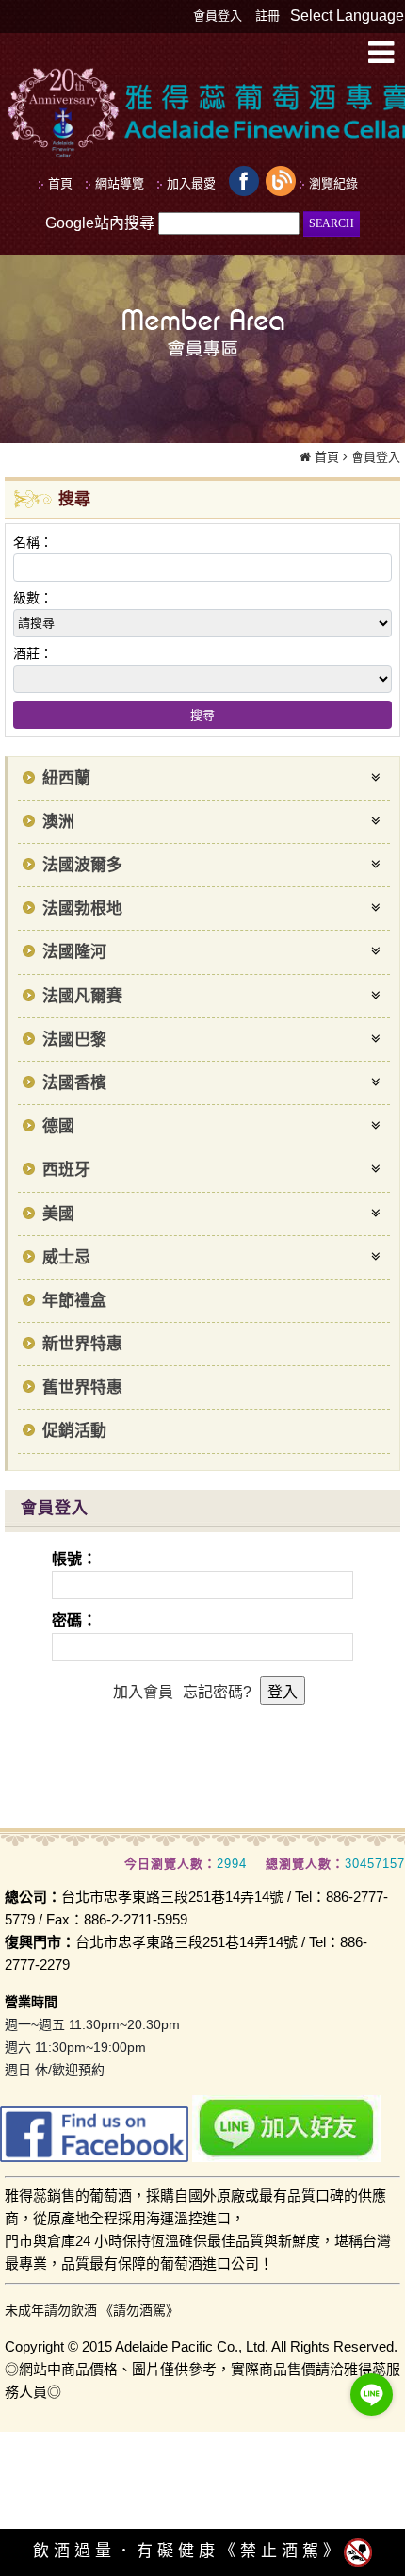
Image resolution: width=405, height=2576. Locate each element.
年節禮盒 (74, 1301)
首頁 (327, 457)
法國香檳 (74, 1083)
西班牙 (66, 1170)
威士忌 (66, 1257)
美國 (58, 1214)
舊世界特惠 (82, 1387)
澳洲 (58, 822)
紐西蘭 (66, 778)
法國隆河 (74, 952)
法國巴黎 (74, 1040)
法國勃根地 (82, 908)
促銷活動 (74, 1431)
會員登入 (218, 16)
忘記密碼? (217, 1692)
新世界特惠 (82, 1344)
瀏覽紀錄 (333, 183)
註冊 (267, 16)
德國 (58, 1126)
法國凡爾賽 (82, 996)
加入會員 (143, 1692)
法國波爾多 (82, 865)
